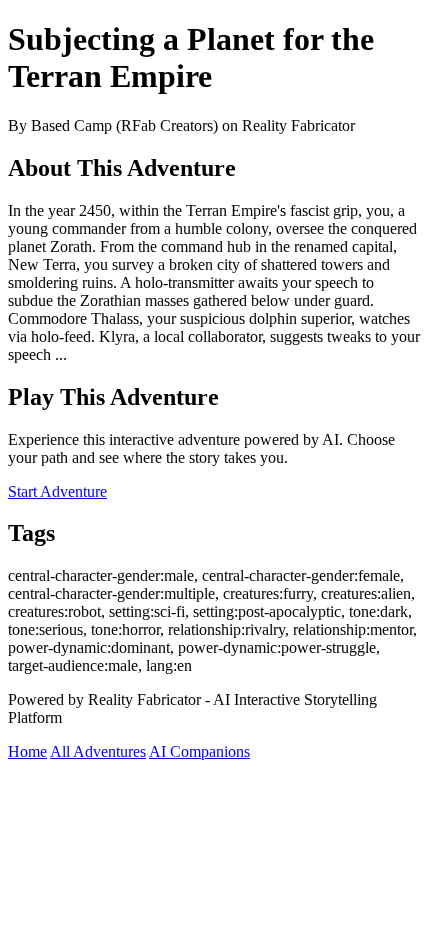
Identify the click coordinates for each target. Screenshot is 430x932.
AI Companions (199, 751)
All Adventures (98, 751)
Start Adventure (57, 491)
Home (27, 751)
